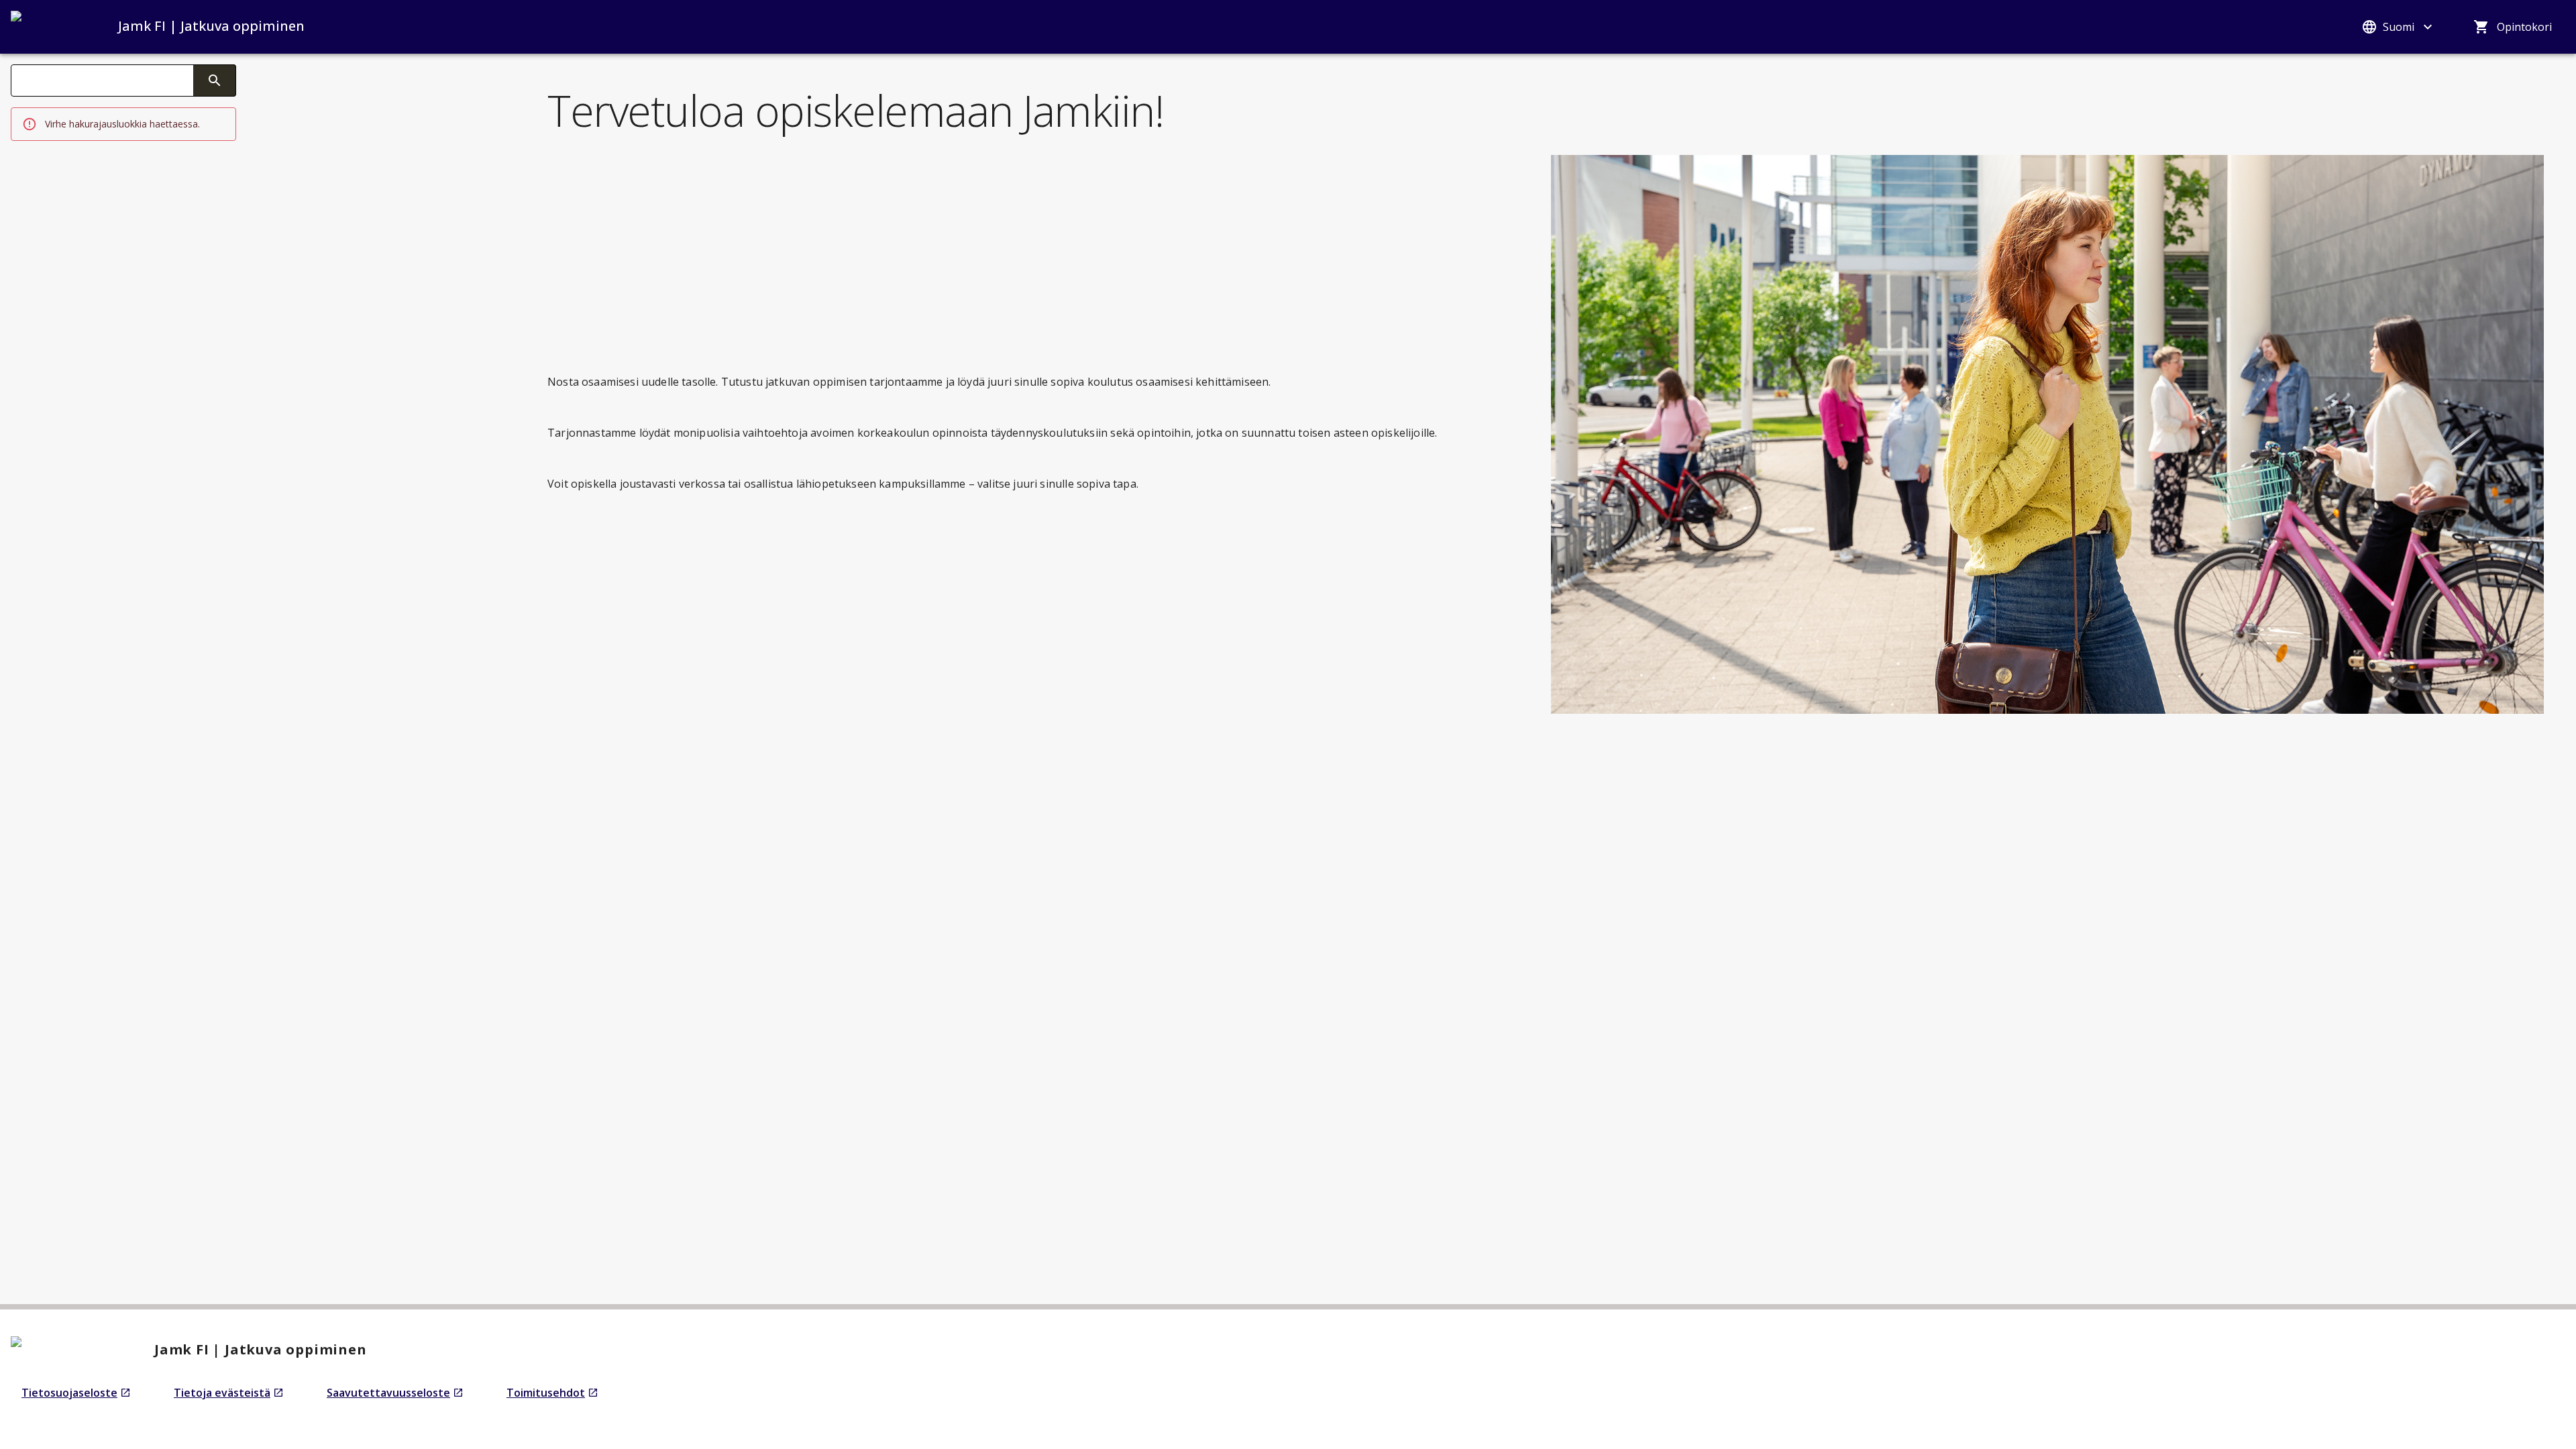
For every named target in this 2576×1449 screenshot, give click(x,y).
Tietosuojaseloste (76, 1393)
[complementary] (215, 80)
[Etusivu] (51, 27)
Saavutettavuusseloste (395, 1393)
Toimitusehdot (552, 1393)
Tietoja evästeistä (229, 1393)
